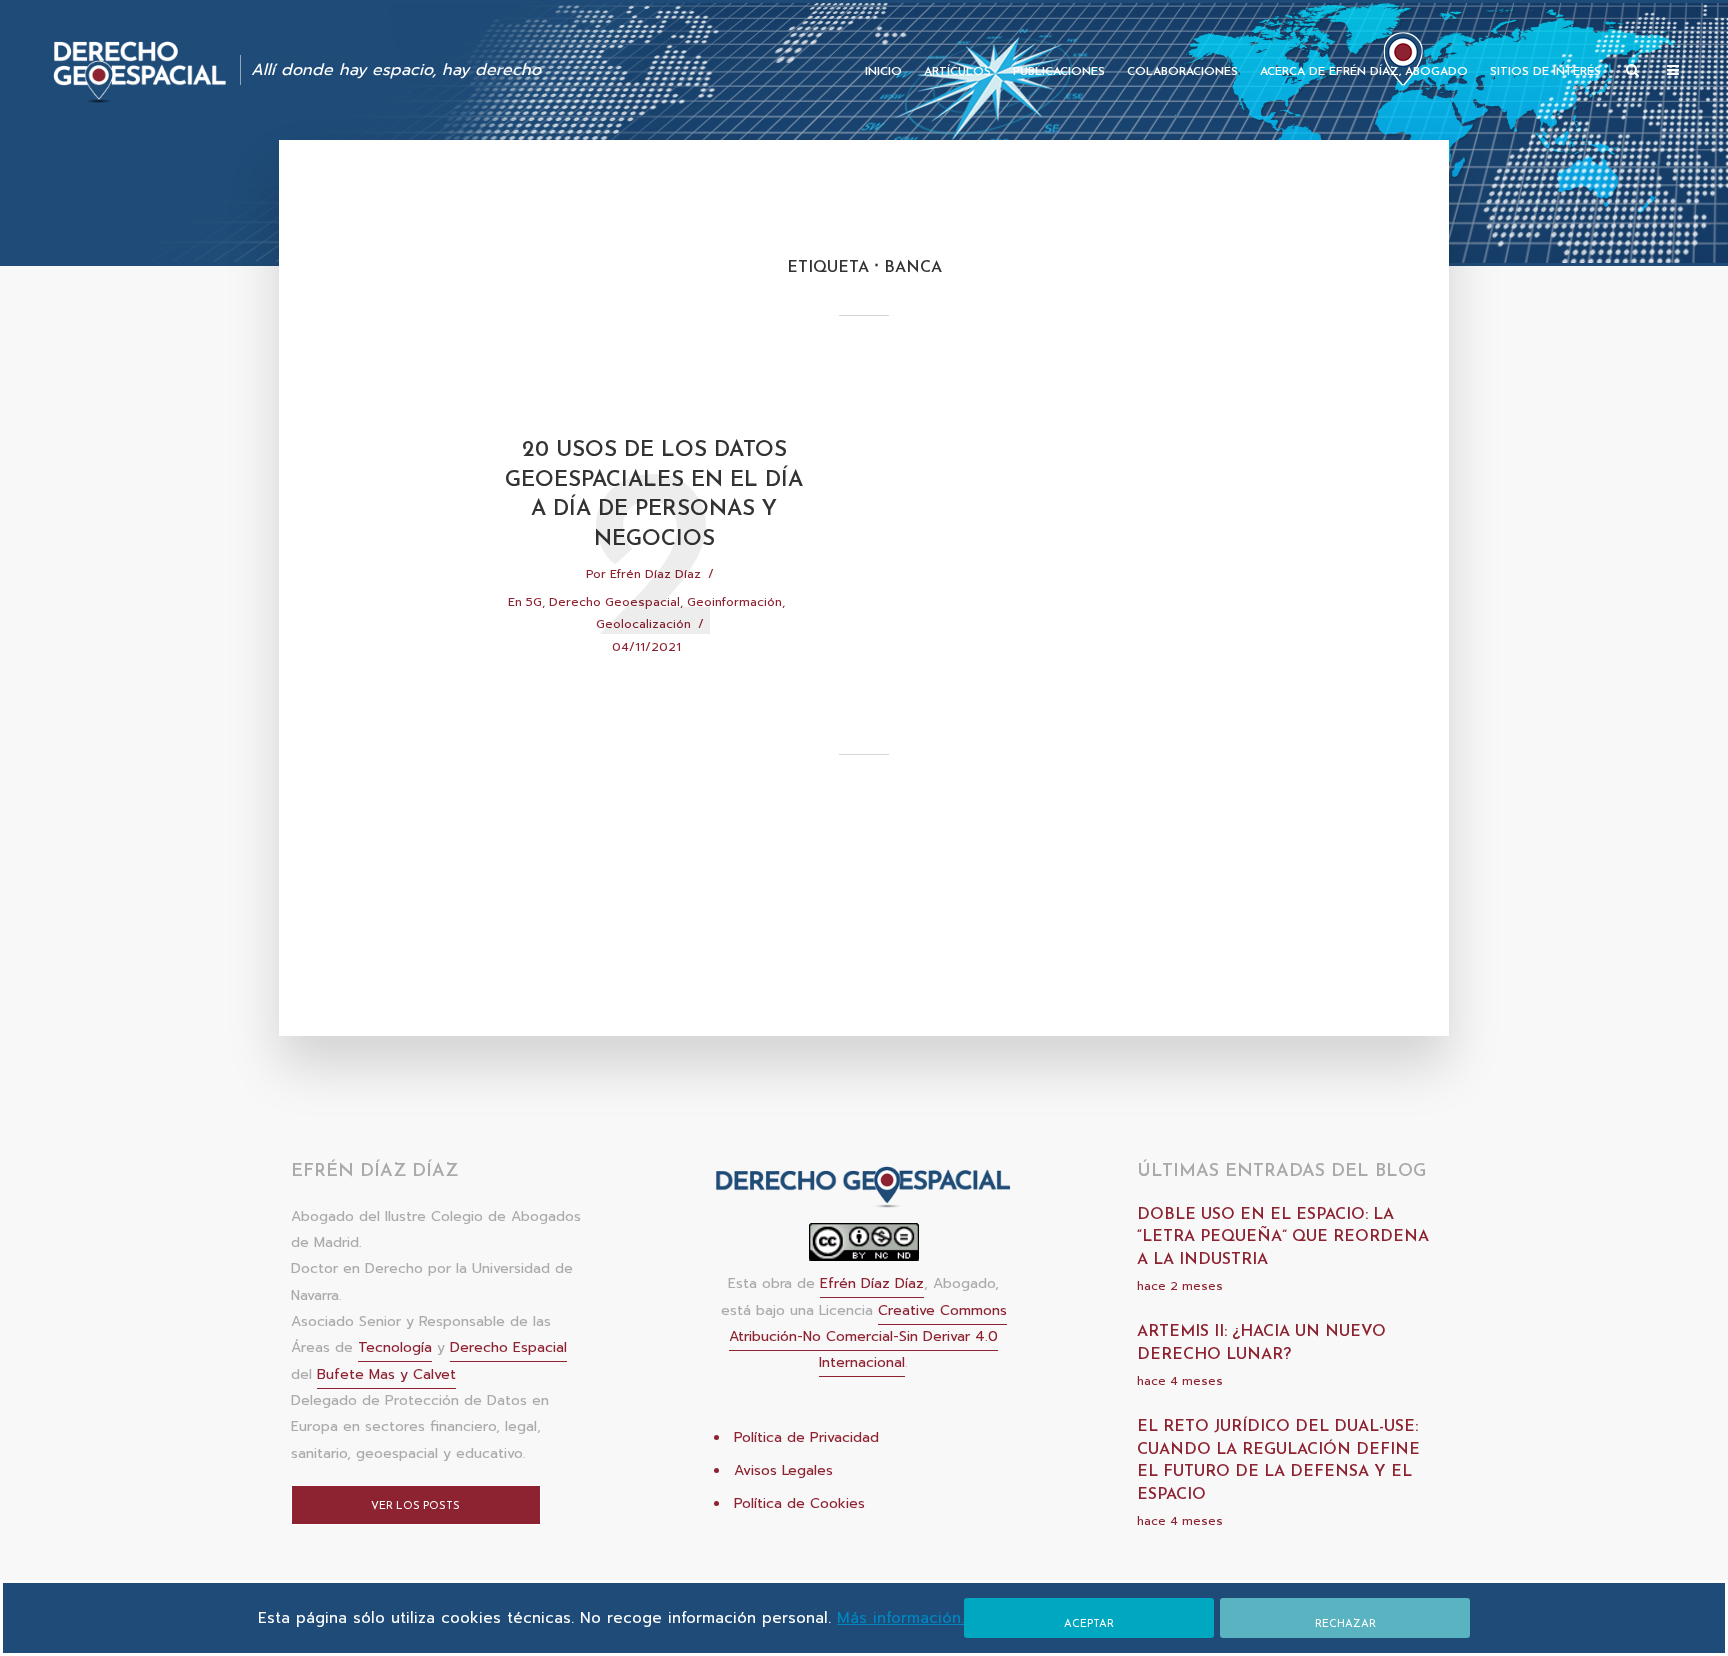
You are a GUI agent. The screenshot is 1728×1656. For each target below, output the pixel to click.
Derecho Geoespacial (614, 602)
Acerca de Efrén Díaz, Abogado (1364, 72)
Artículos (957, 72)
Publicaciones (1059, 72)
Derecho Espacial (508, 1347)
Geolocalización (643, 624)
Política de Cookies (799, 1503)
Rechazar (1345, 1624)
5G (534, 602)
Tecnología (395, 1347)
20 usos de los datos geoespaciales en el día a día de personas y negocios (654, 495)
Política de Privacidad (806, 1437)
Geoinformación (734, 602)
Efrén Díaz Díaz (655, 574)
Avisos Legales (783, 1470)
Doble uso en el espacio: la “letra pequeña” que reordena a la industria (1283, 1237)
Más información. (900, 1618)
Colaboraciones (1182, 72)
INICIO (883, 72)
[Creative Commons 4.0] (864, 1248)
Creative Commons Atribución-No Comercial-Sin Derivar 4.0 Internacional (868, 1337)
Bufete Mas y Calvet (386, 1374)
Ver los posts (415, 1506)
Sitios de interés (1545, 72)
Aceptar (1089, 1624)
